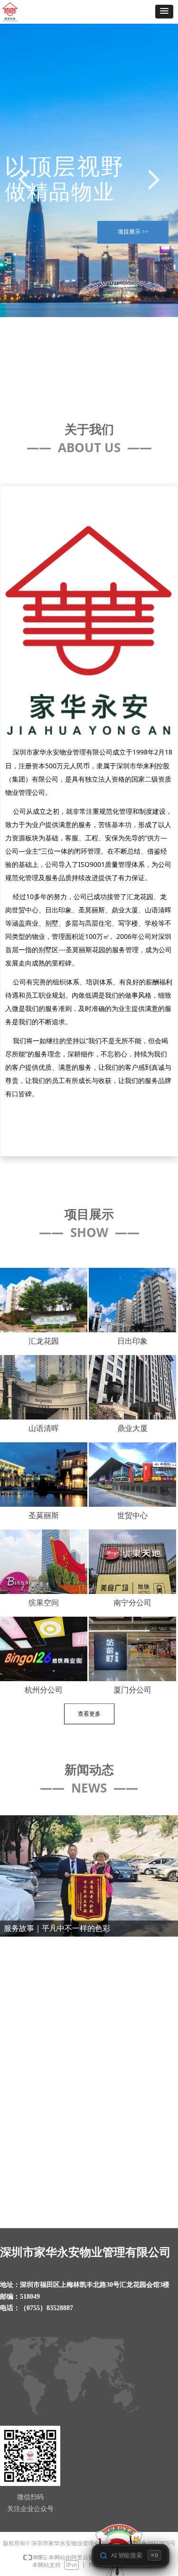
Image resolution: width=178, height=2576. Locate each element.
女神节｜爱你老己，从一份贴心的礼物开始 (81, 2044)
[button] (164, 12)
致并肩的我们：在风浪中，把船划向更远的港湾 (85, 2097)
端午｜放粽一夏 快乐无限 (48, 1999)
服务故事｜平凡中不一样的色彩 (60, 1954)
